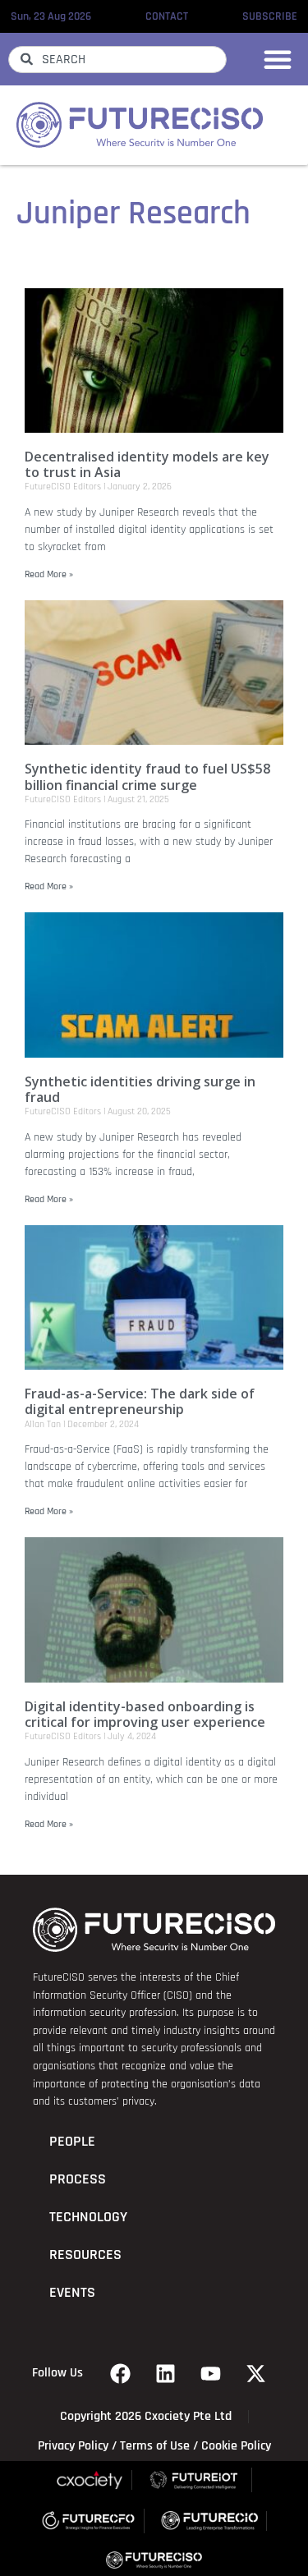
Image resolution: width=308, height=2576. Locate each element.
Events (72, 2293)
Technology (88, 2217)
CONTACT (167, 16)
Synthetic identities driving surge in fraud (140, 1089)
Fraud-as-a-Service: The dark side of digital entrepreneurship (140, 1401)
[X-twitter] (255, 2373)
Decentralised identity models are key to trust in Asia (147, 464)
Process (78, 2179)
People (72, 2142)
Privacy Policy (73, 2446)
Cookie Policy (236, 2446)
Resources (85, 2255)
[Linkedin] (165, 2373)
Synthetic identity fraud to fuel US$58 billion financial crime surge (147, 776)
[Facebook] (120, 2373)
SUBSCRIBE (270, 16)
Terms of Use (155, 2446)
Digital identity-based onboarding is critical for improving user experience (145, 1714)
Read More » (49, 574)
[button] (278, 59)
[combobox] (117, 60)
